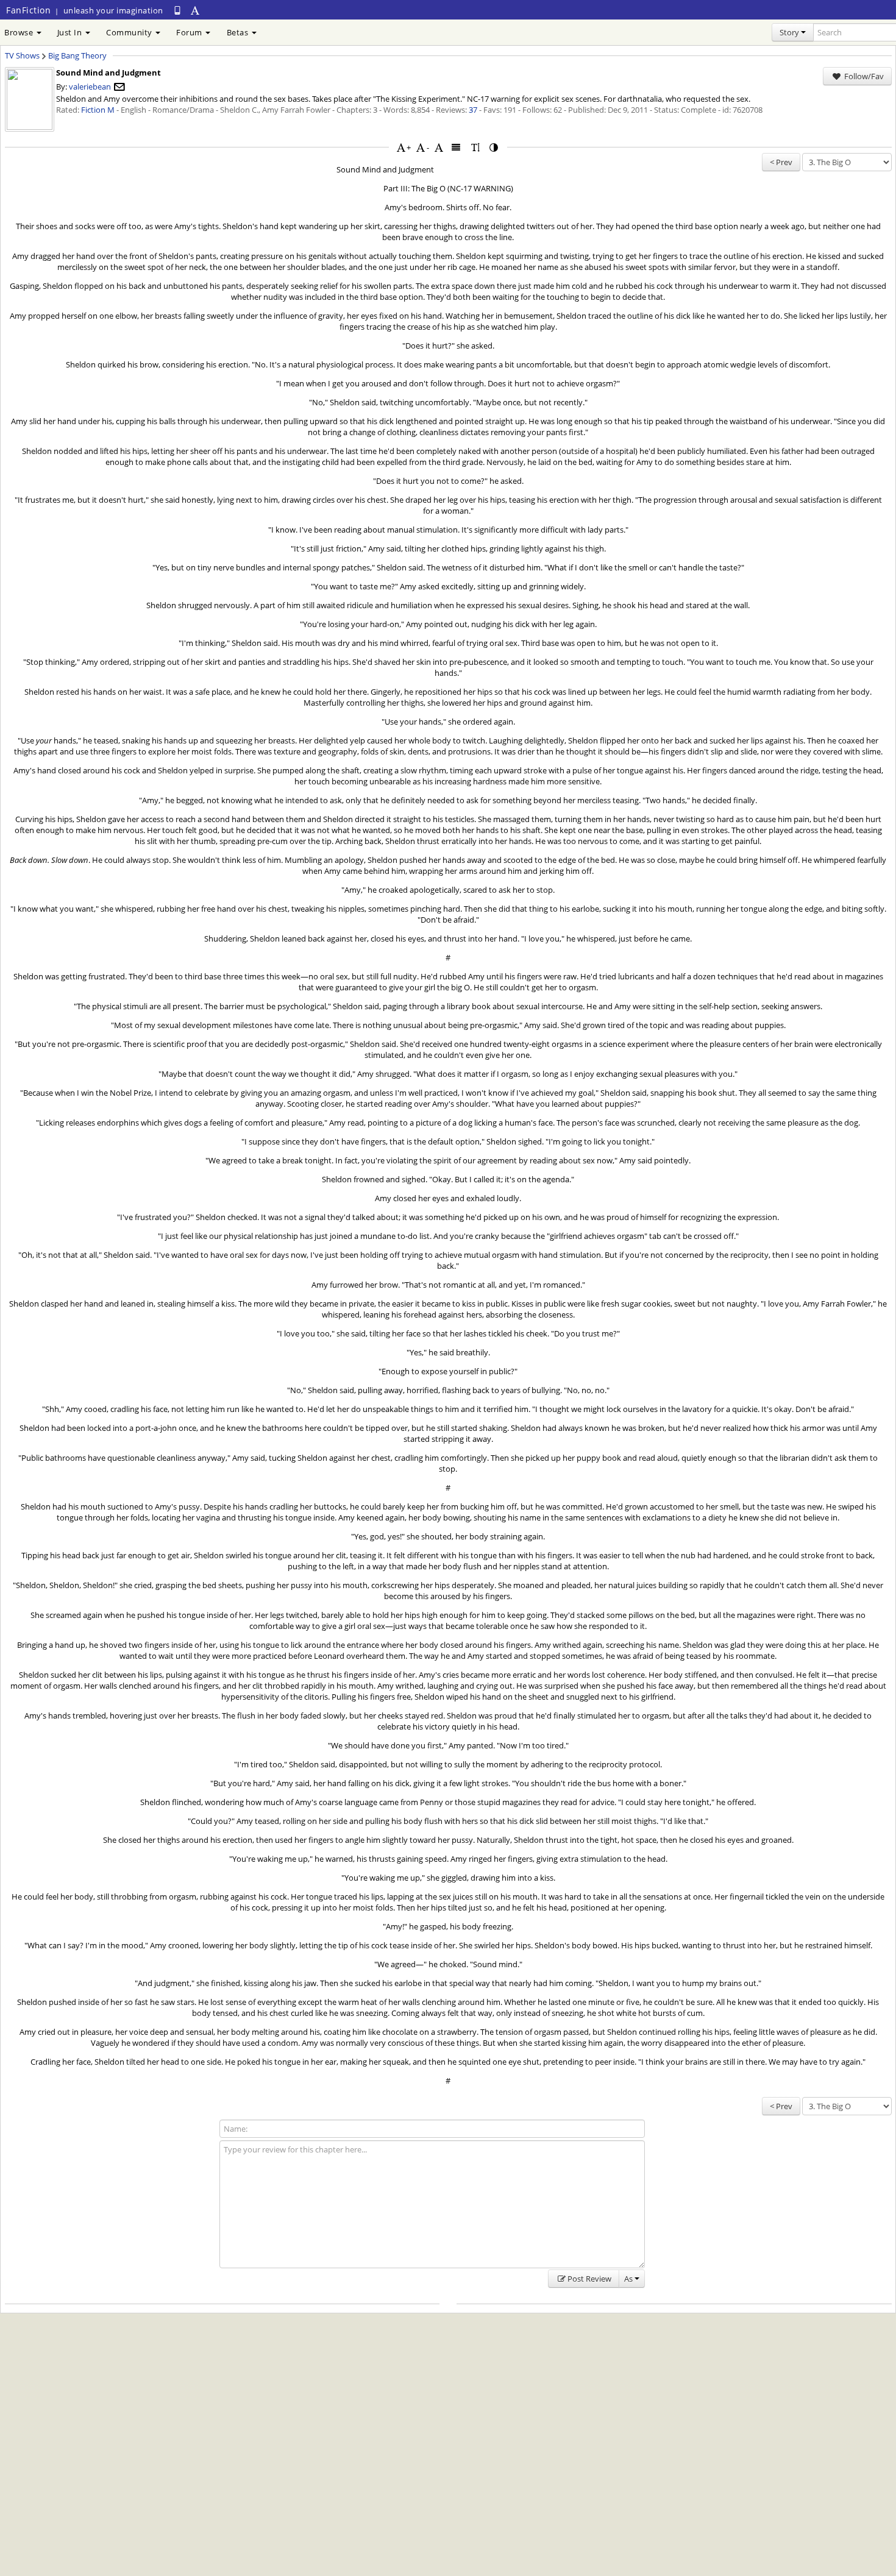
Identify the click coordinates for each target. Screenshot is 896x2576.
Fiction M (98, 110)
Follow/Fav (863, 76)
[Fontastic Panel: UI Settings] (196, 10)
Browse (20, 32)
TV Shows (22, 55)
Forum (190, 32)
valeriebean (90, 87)
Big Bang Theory (77, 55)
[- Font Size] (421, 147)
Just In (71, 32)
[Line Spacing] (475, 147)
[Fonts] (439, 147)
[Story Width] (457, 147)
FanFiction (28, 10)
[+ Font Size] (401, 147)
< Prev (781, 162)
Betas (239, 32)
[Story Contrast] (494, 147)
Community (130, 32)
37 (473, 110)
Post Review (589, 2279)
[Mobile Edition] (177, 10)
